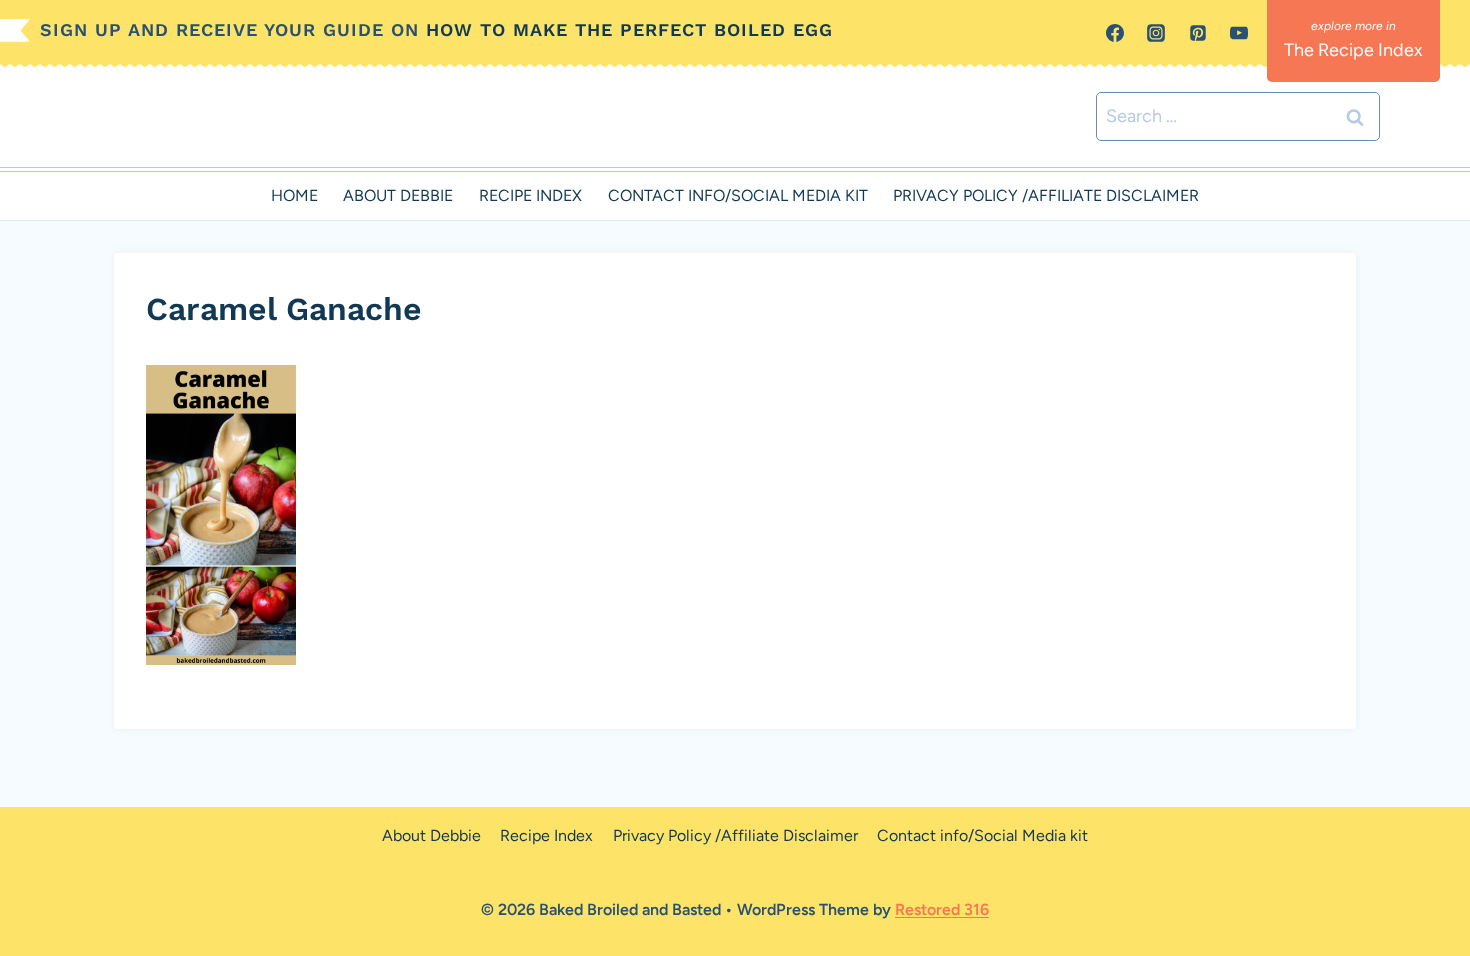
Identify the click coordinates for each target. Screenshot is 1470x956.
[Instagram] (1156, 33)
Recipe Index (530, 195)
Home (294, 195)
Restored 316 (942, 909)
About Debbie (398, 195)
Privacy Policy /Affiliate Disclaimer (1046, 195)
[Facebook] (1115, 33)
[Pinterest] (1198, 33)
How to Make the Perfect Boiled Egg (629, 29)
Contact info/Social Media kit (738, 195)
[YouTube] (1239, 33)
